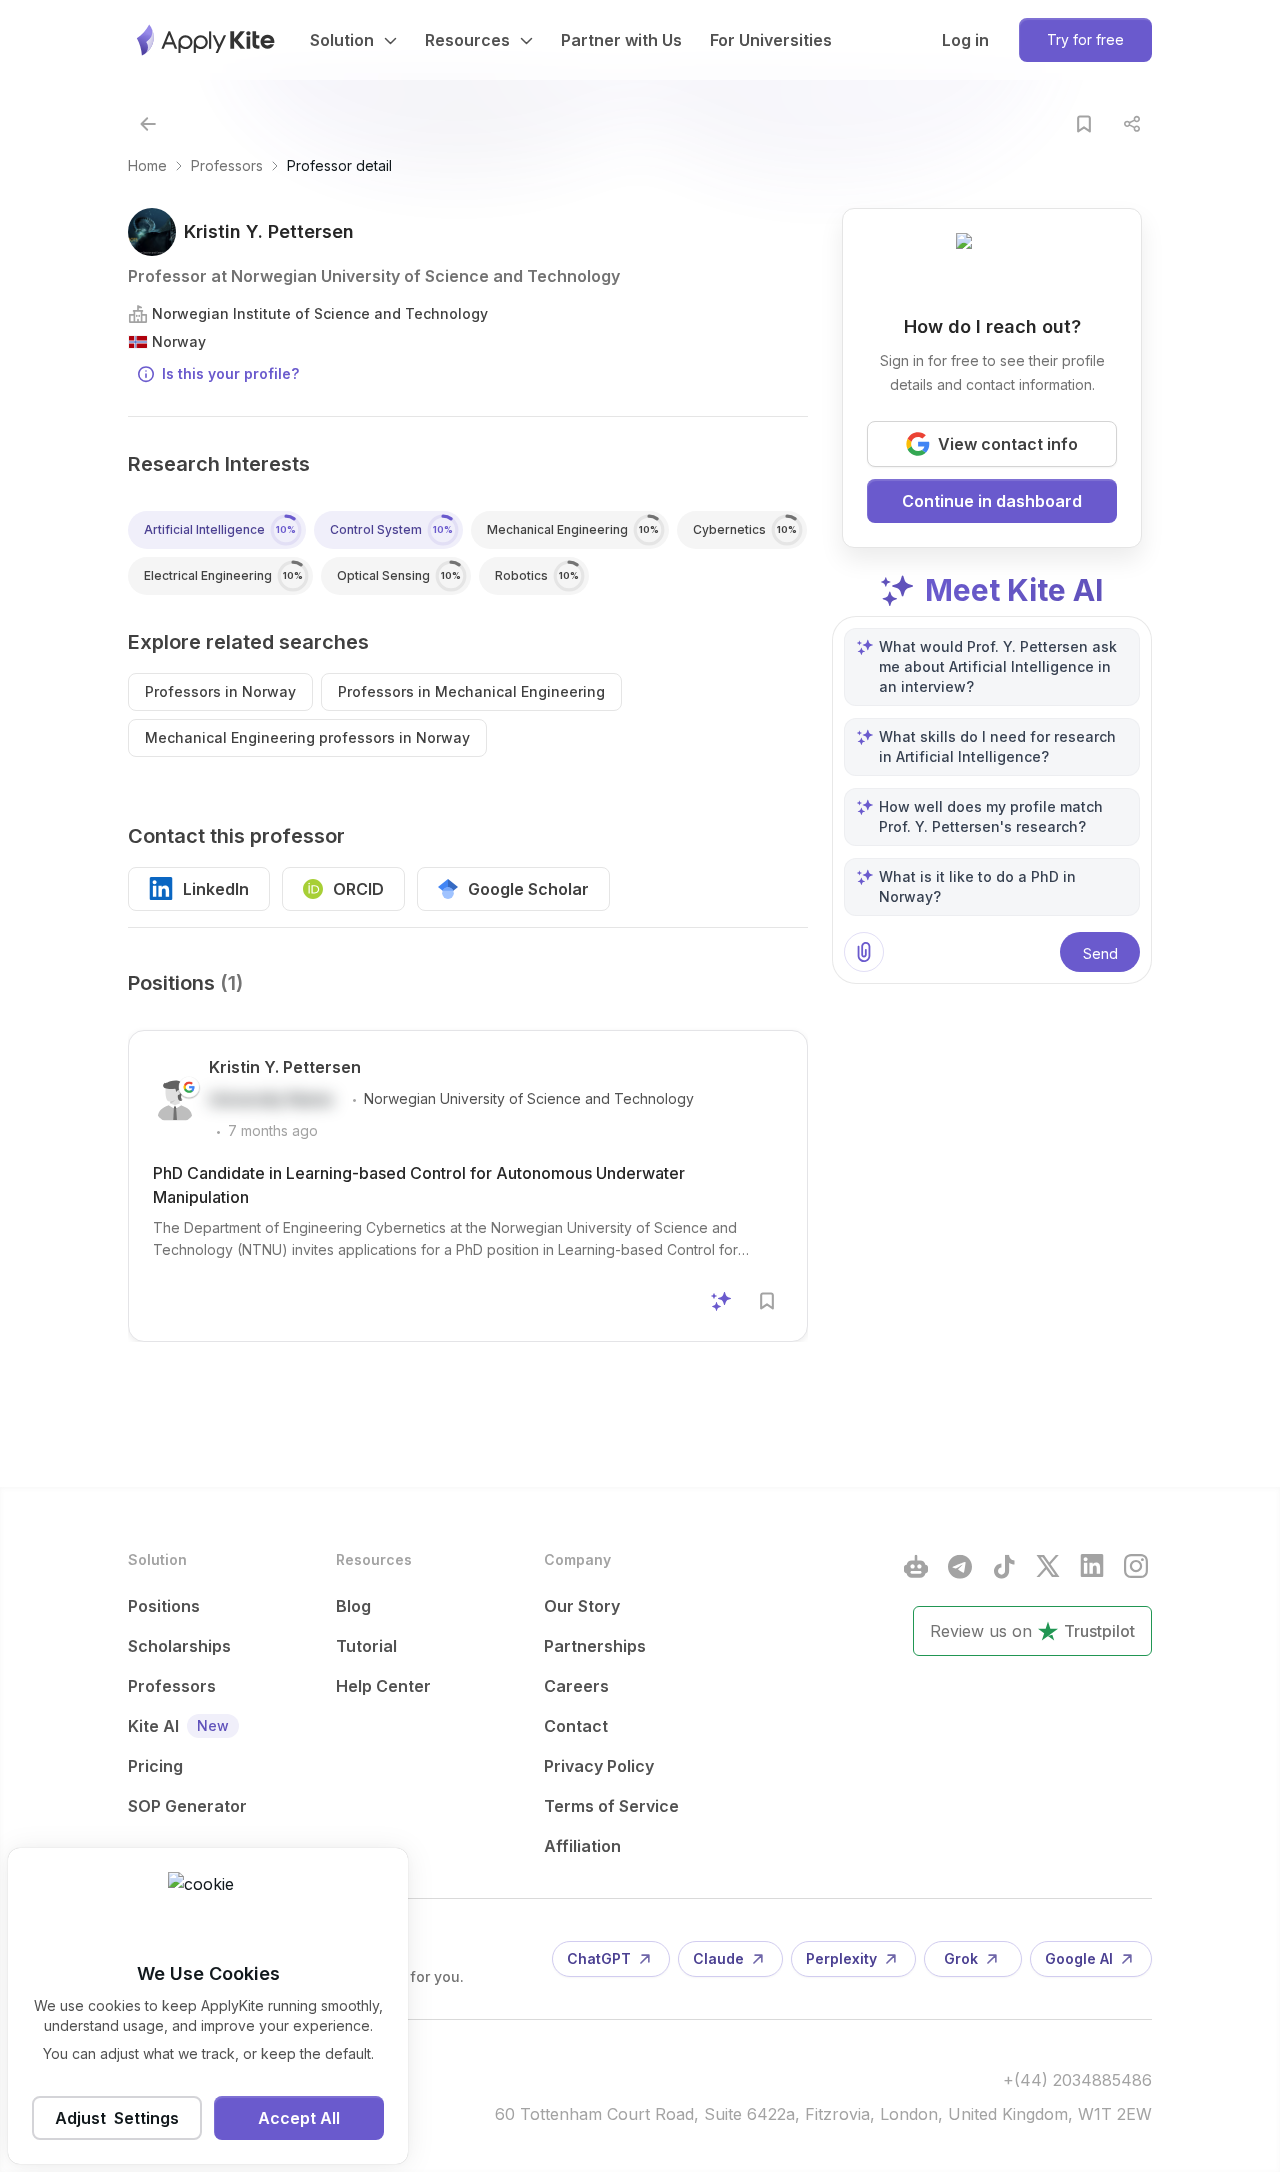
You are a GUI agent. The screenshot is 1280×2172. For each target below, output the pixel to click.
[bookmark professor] (1084, 124)
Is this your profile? (230, 373)
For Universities (771, 40)
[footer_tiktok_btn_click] (1004, 1566)
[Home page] (207, 40)
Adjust (117, 2118)
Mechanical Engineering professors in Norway (307, 737)
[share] (1132, 124)
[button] (148, 124)
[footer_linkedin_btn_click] (1092, 1566)
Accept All (299, 2118)
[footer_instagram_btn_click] (1136, 1566)
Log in (965, 40)
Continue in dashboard (992, 501)
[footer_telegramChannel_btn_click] (960, 1566)
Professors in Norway (220, 691)
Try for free (1085, 39)
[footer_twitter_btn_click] (1048, 1566)
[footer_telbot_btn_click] (916, 1566)
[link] (339, 166)
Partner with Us (621, 40)
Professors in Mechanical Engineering (471, 691)
